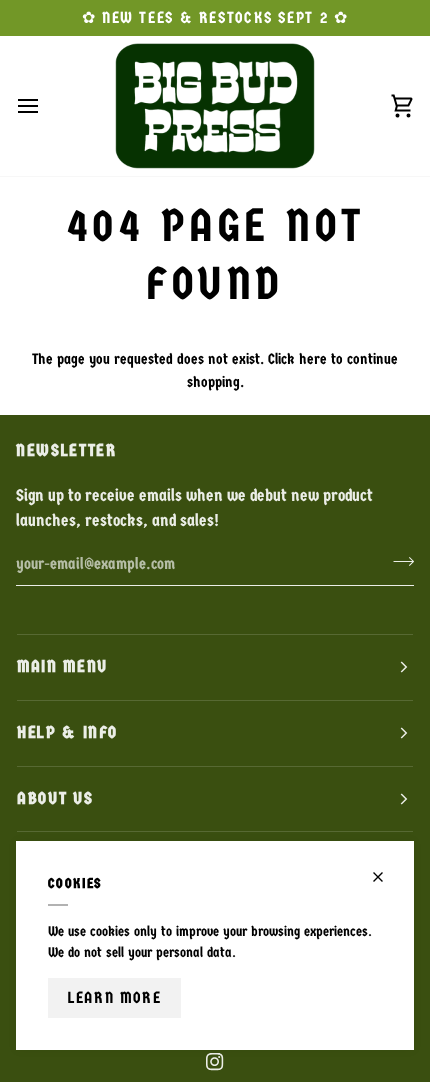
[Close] (386, 877)
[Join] (397, 561)
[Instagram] (215, 1062)
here (313, 359)
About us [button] (55, 798)
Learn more (114, 997)
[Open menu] (46, 106)
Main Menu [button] (62, 666)
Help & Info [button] (67, 732)
